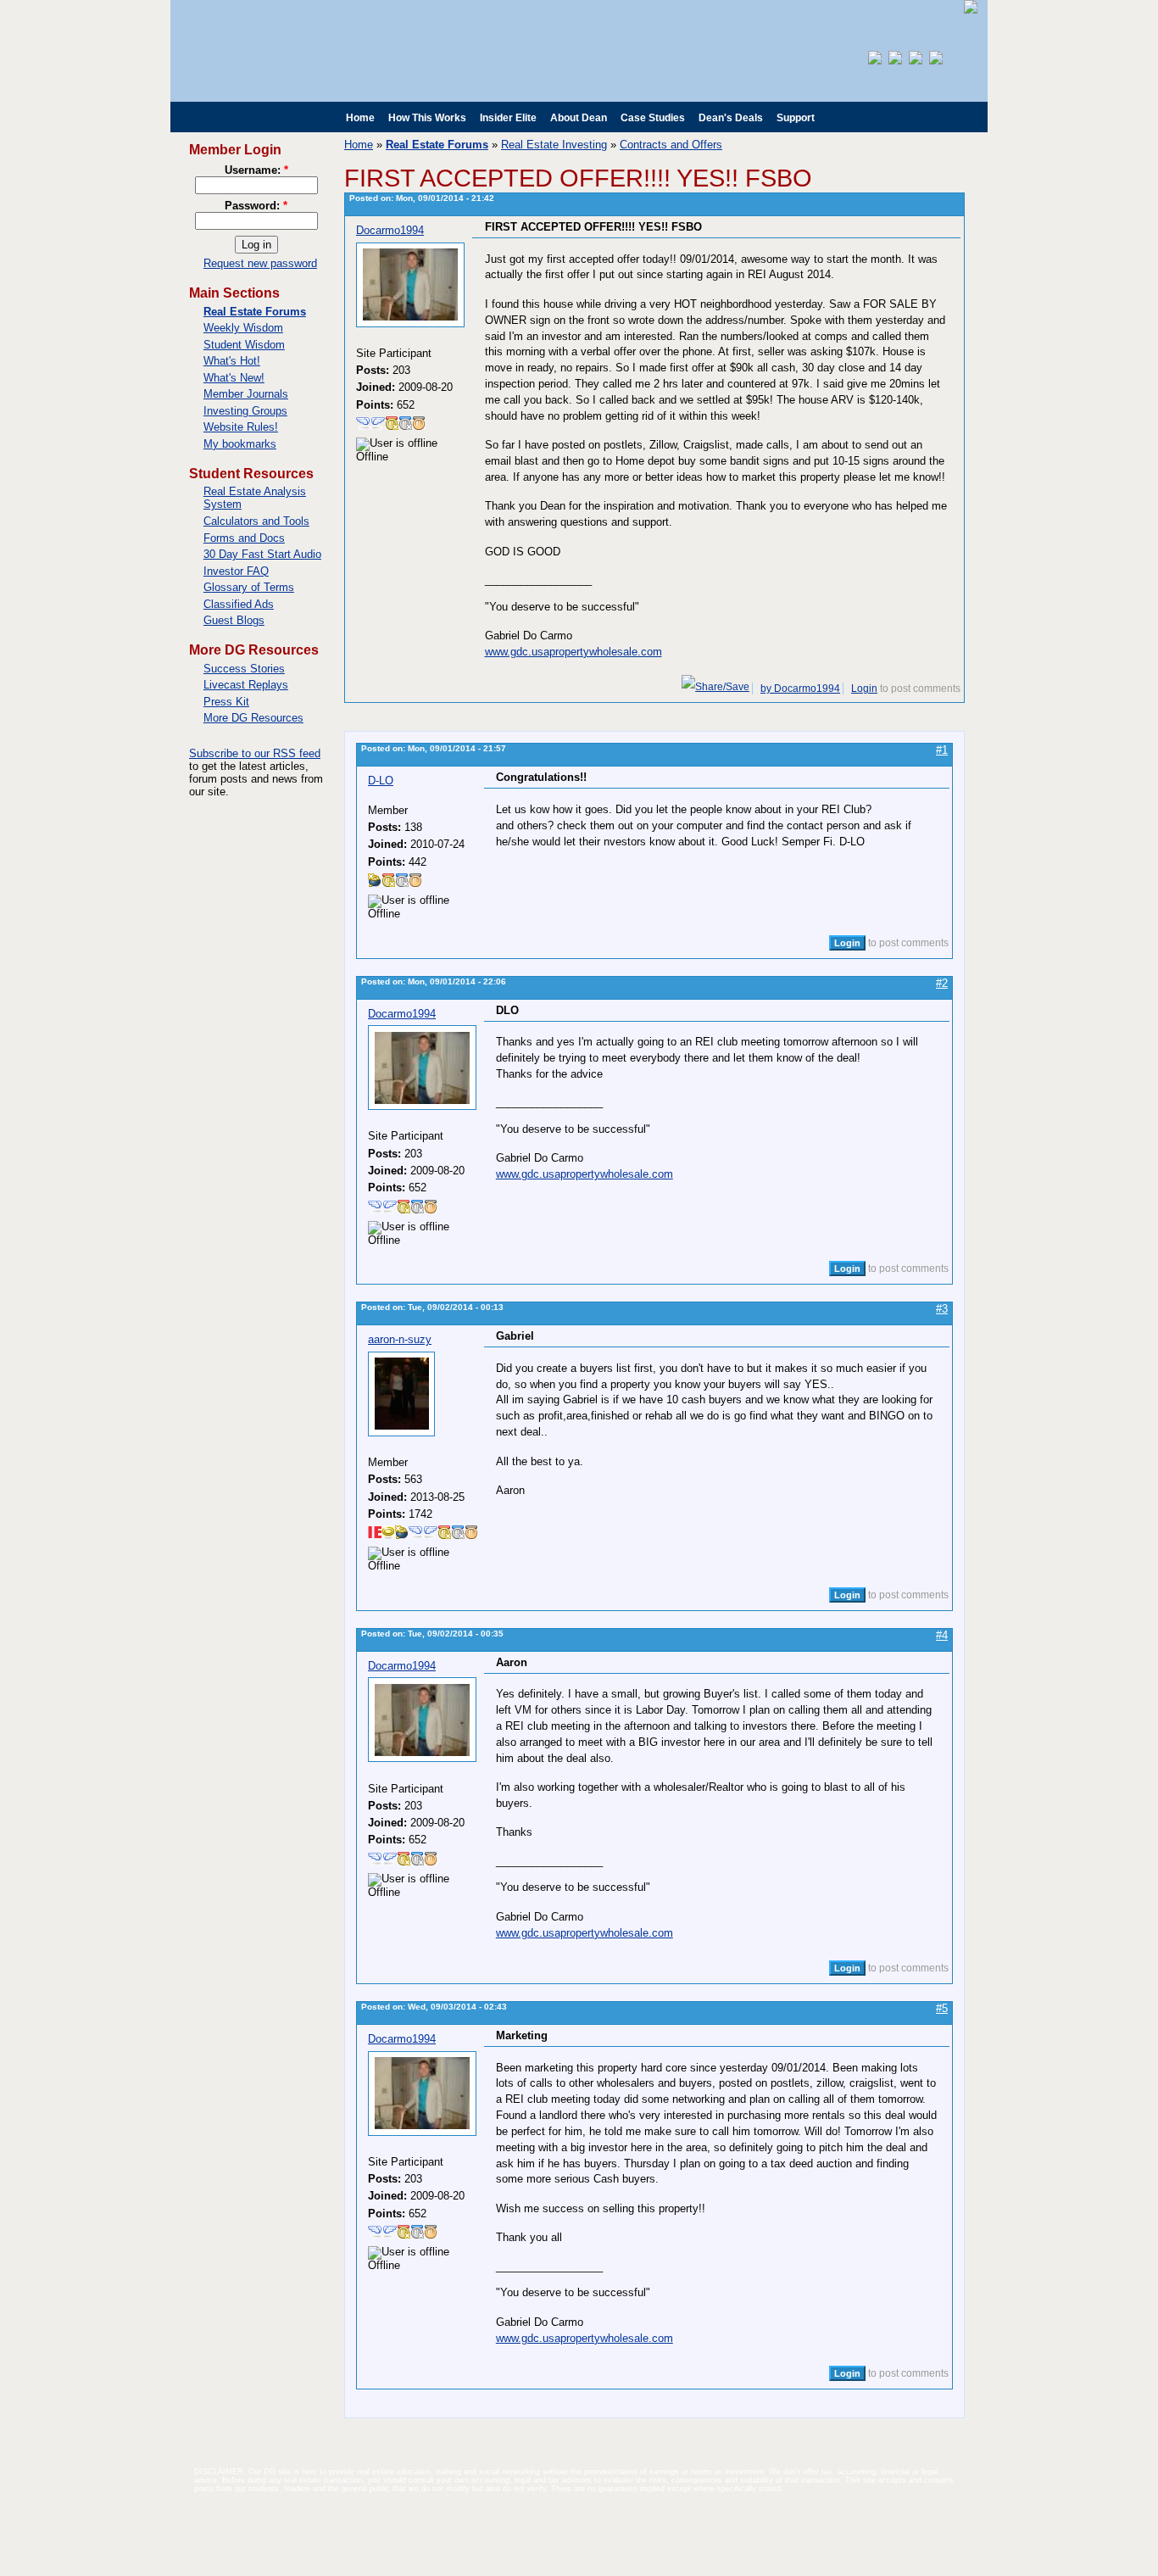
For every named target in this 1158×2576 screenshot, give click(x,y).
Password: (256, 206)
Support (796, 118)
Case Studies (653, 118)
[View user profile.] (410, 323)
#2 (942, 983)
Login (864, 689)
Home (360, 118)
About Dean (579, 118)
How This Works (427, 118)
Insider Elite (508, 118)
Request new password (260, 263)
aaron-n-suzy (400, 1339)
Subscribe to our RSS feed (255, 753)
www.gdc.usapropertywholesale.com (573, 652)
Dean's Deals (731, 118)
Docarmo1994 (390, 230)
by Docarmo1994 (800, 689)
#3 (942, 1309)
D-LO (381, 781)
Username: (256, 170)
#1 (942, 750)
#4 (942, 1635)
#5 (942, 2008)
